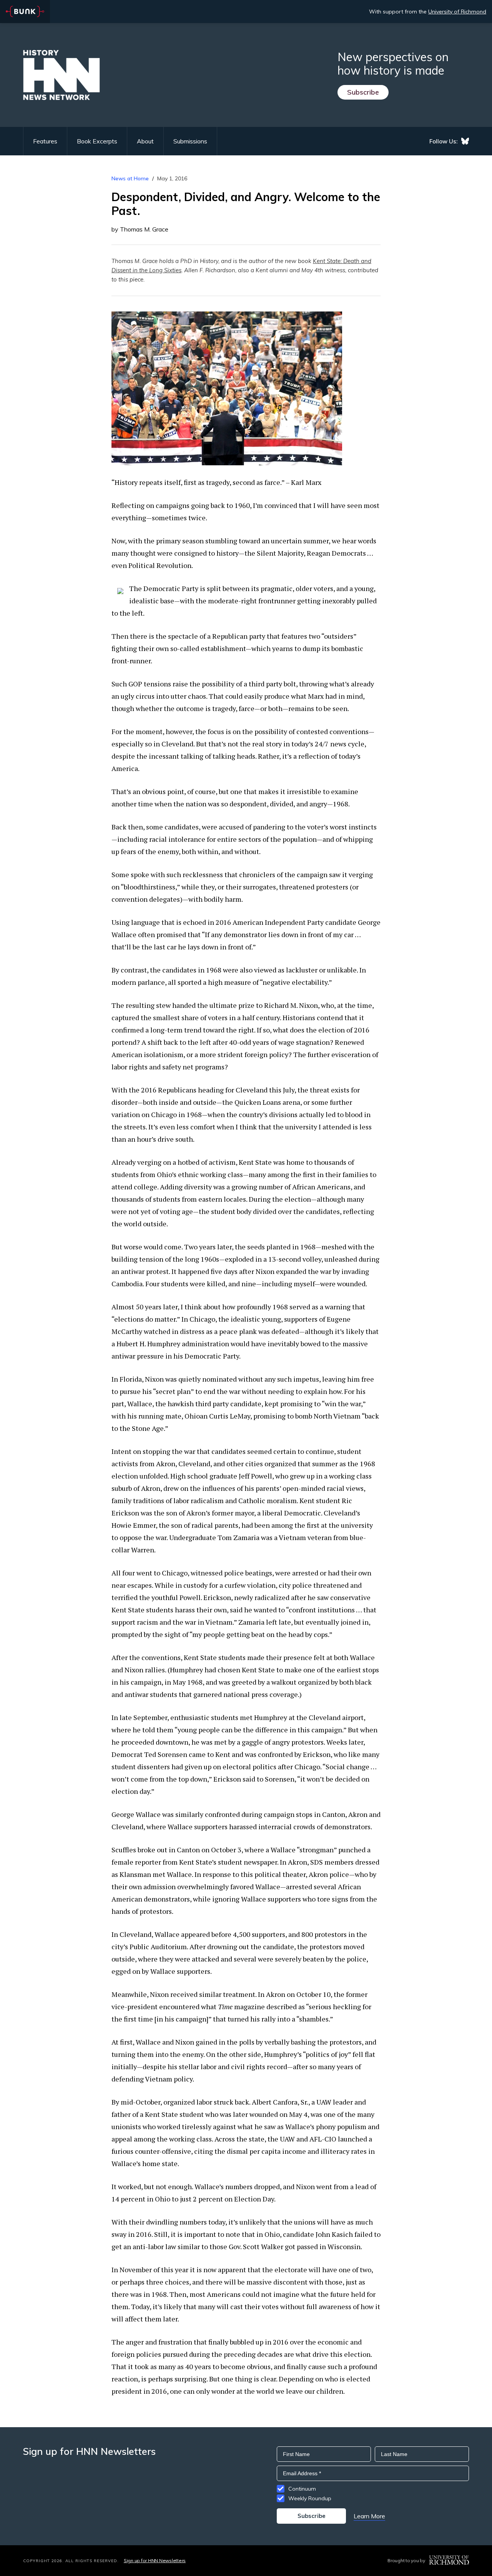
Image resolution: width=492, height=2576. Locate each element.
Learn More (369, 2516)
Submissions (190, 141)
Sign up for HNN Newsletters (155, 2560)
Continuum (302, 2489)
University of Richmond (457, 12)
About (145, 141)
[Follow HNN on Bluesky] (465, 141)
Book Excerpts (97, 141)
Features (45, 141)
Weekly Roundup (310, 2498)
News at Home (130, 178)
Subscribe (363, 92)
